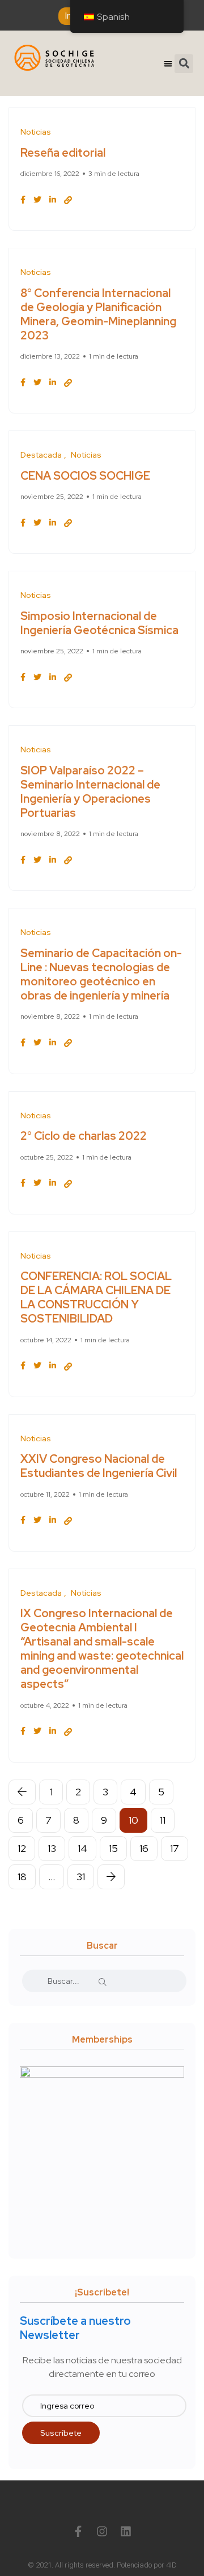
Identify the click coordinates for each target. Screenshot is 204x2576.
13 (52, 1848)
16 (144, 1848)
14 (82, 1848)
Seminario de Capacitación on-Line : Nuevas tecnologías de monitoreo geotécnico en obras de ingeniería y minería (101, 974)
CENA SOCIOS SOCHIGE (85, 476)
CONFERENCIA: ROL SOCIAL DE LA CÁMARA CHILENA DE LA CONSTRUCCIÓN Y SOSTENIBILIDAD (96, 1298)
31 (81, 1877)
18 (22, 1877)
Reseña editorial (63, 153)
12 (22, 1848)
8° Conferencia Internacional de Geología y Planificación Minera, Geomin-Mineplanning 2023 (98, 314)
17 (175, 1848)
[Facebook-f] (78, 2531)
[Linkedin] (126, 2531)
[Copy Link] (68, 200)
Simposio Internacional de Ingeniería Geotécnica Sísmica (99, 623)
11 (163, 1820)
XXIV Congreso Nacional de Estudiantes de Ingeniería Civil (99, 1466)
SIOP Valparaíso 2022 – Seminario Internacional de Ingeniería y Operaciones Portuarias (90, 792)
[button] (169, 64)
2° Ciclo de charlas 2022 (84, 1136)
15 (113, 1848)
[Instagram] (102, 2531)
